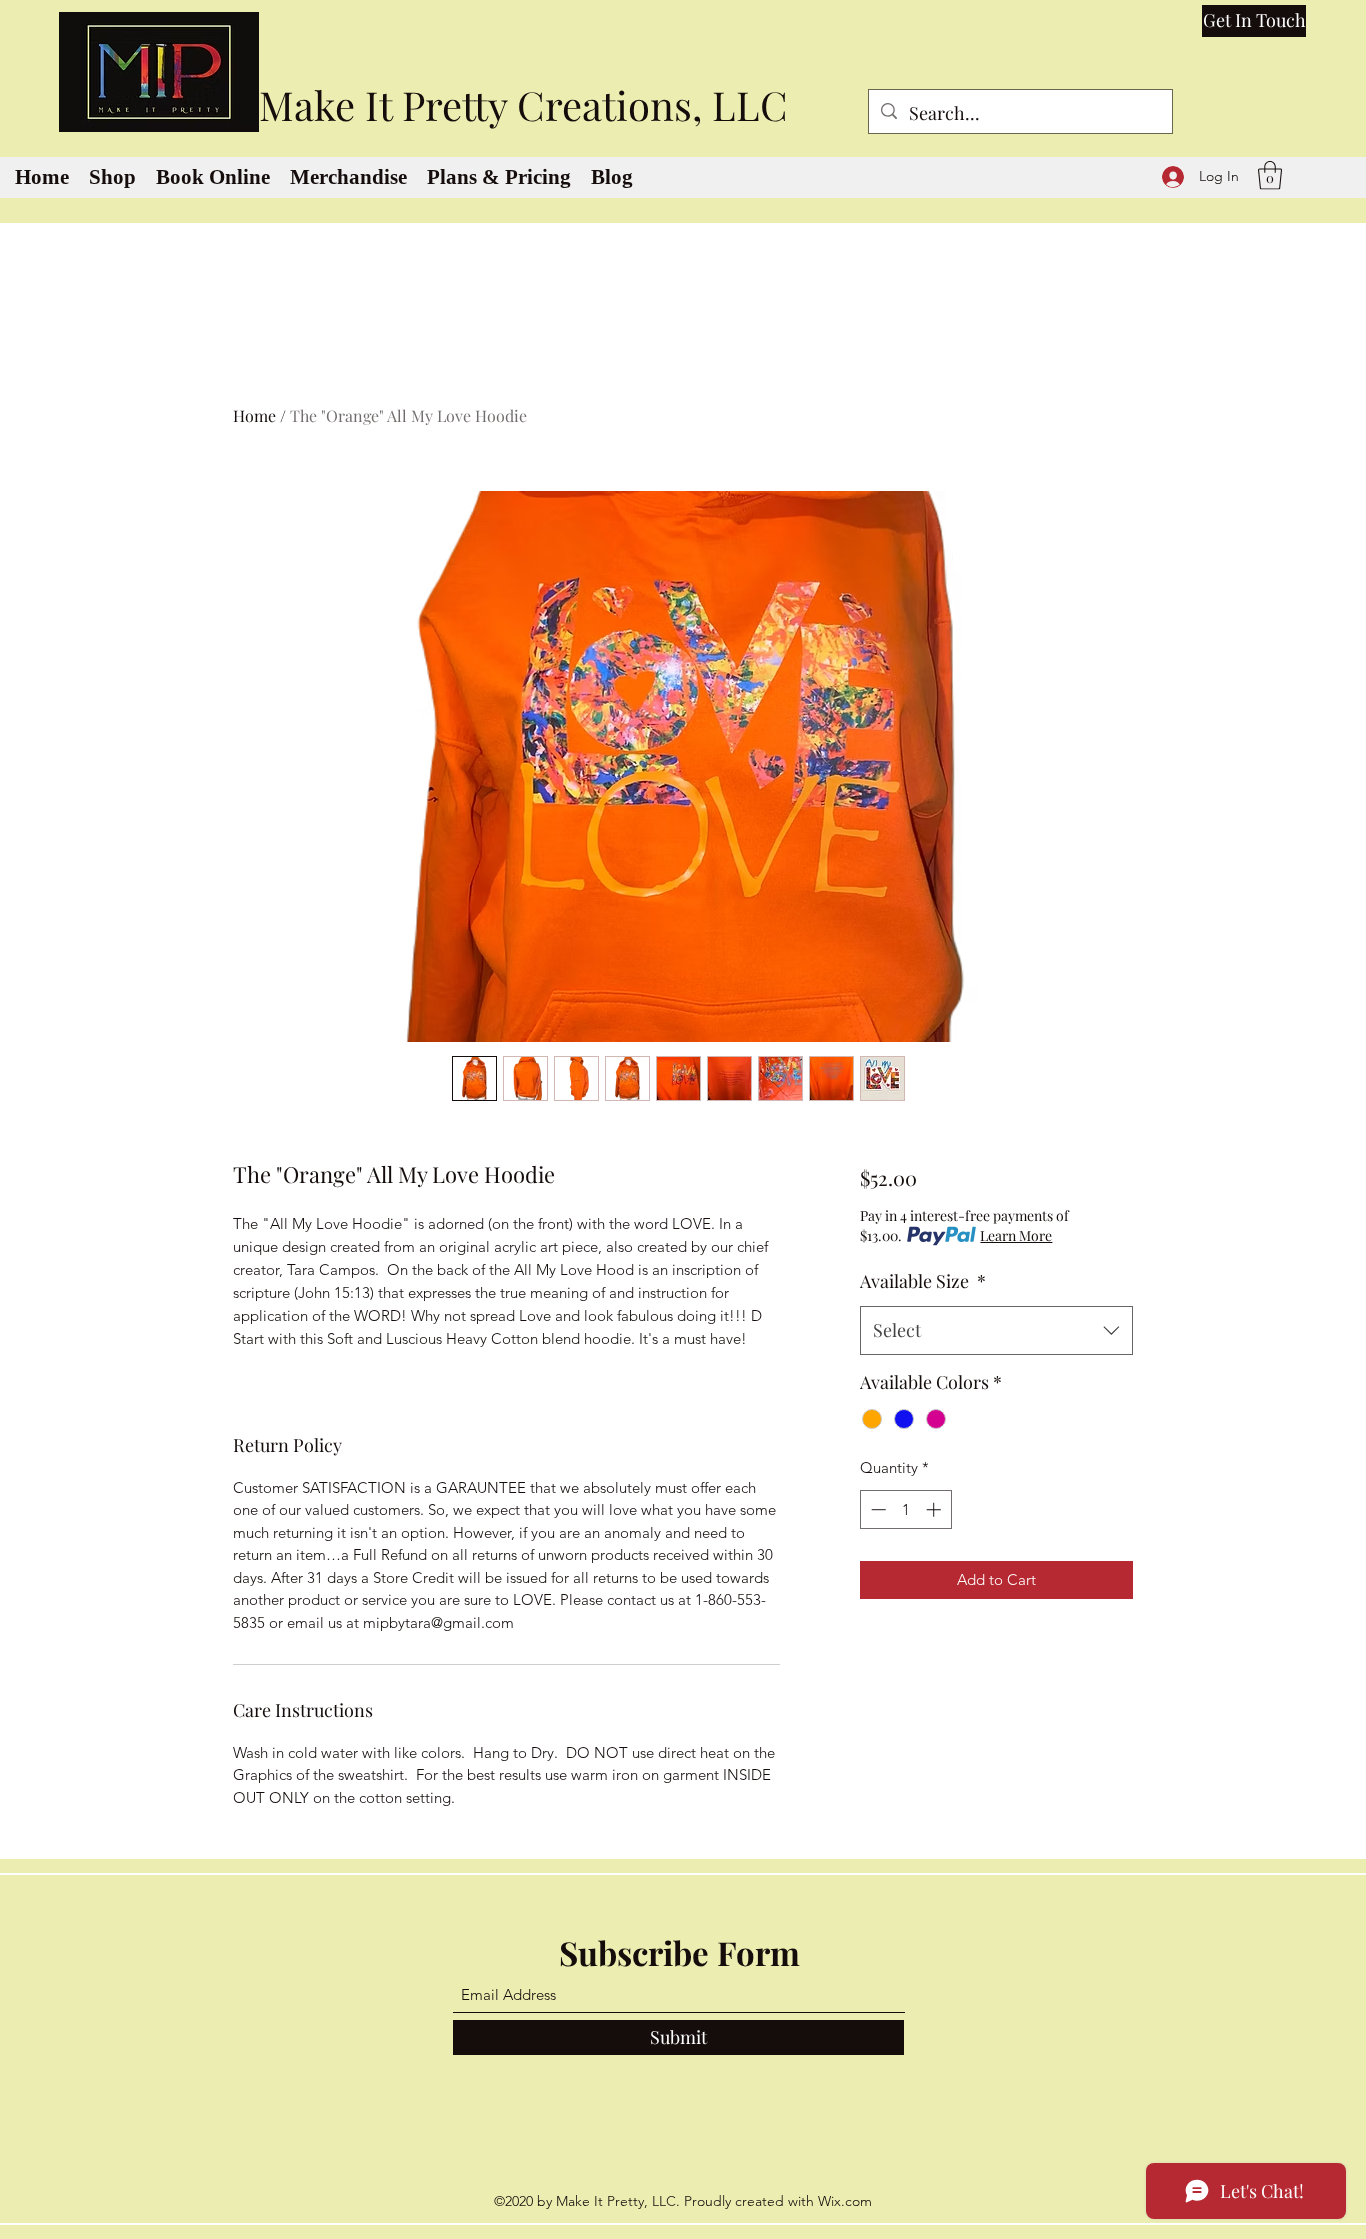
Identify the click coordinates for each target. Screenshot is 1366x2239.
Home (254, 415)
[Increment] (935, 1509)
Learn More (1016, 1235)
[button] (1270, 175)
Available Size (923, 1281)
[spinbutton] (905, 1509)
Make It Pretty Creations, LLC (523, 104)
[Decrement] (876, 1509)
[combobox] (996, 1331)
